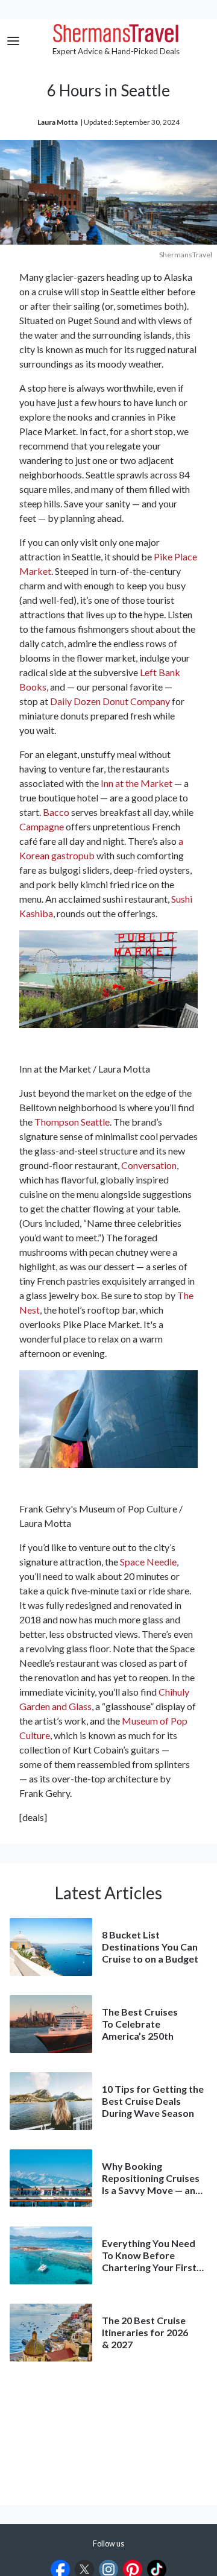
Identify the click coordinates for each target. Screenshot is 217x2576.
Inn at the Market (137, 783)
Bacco (56, 812)
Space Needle (148, 1562)
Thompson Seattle (72, 1122)
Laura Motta (58, 122)
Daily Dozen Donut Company (110, 701)
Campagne (42, 826)
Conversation (149, 1165)
